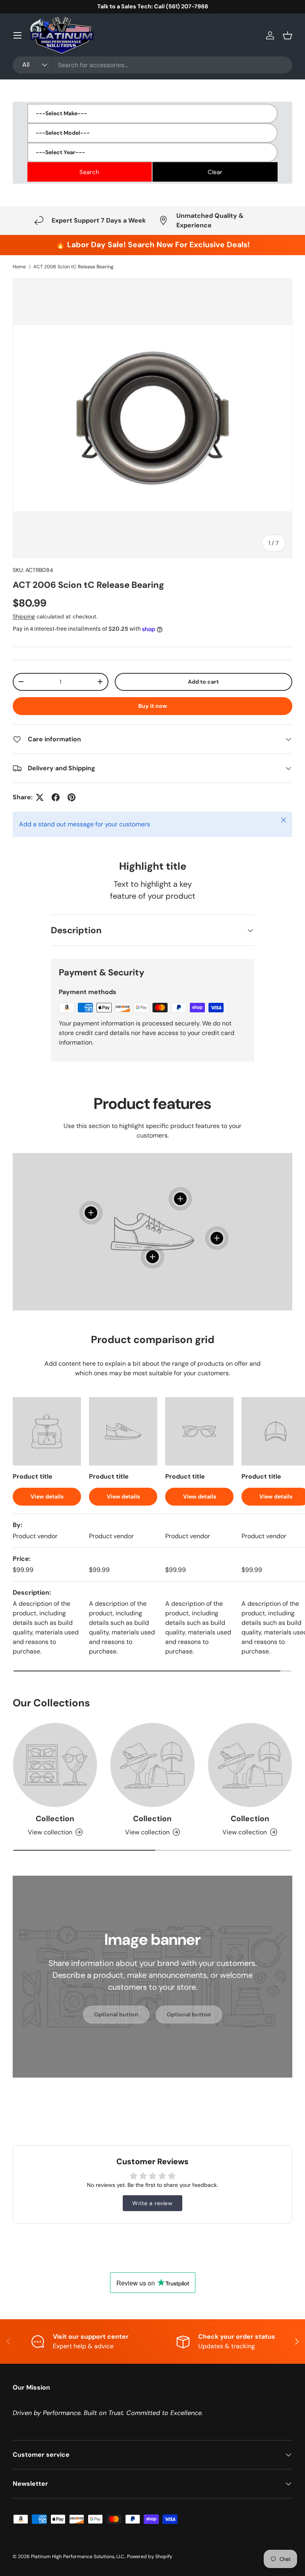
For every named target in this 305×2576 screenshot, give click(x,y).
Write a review (152, 2203)
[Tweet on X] (40, 797)
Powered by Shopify (150, 2557)
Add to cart (203, 682)
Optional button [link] (116, 2014)
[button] (288, 35)
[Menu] (17, 35)
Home (19, 267)
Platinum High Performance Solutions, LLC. (78, 2557)
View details (47, 1496)
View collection (50, 1832)
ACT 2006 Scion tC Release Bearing (73, 267)
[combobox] (152, 65)
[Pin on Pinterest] (71, 797)
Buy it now (153, 706)
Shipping (24, 616)
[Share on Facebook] (56, 797)
